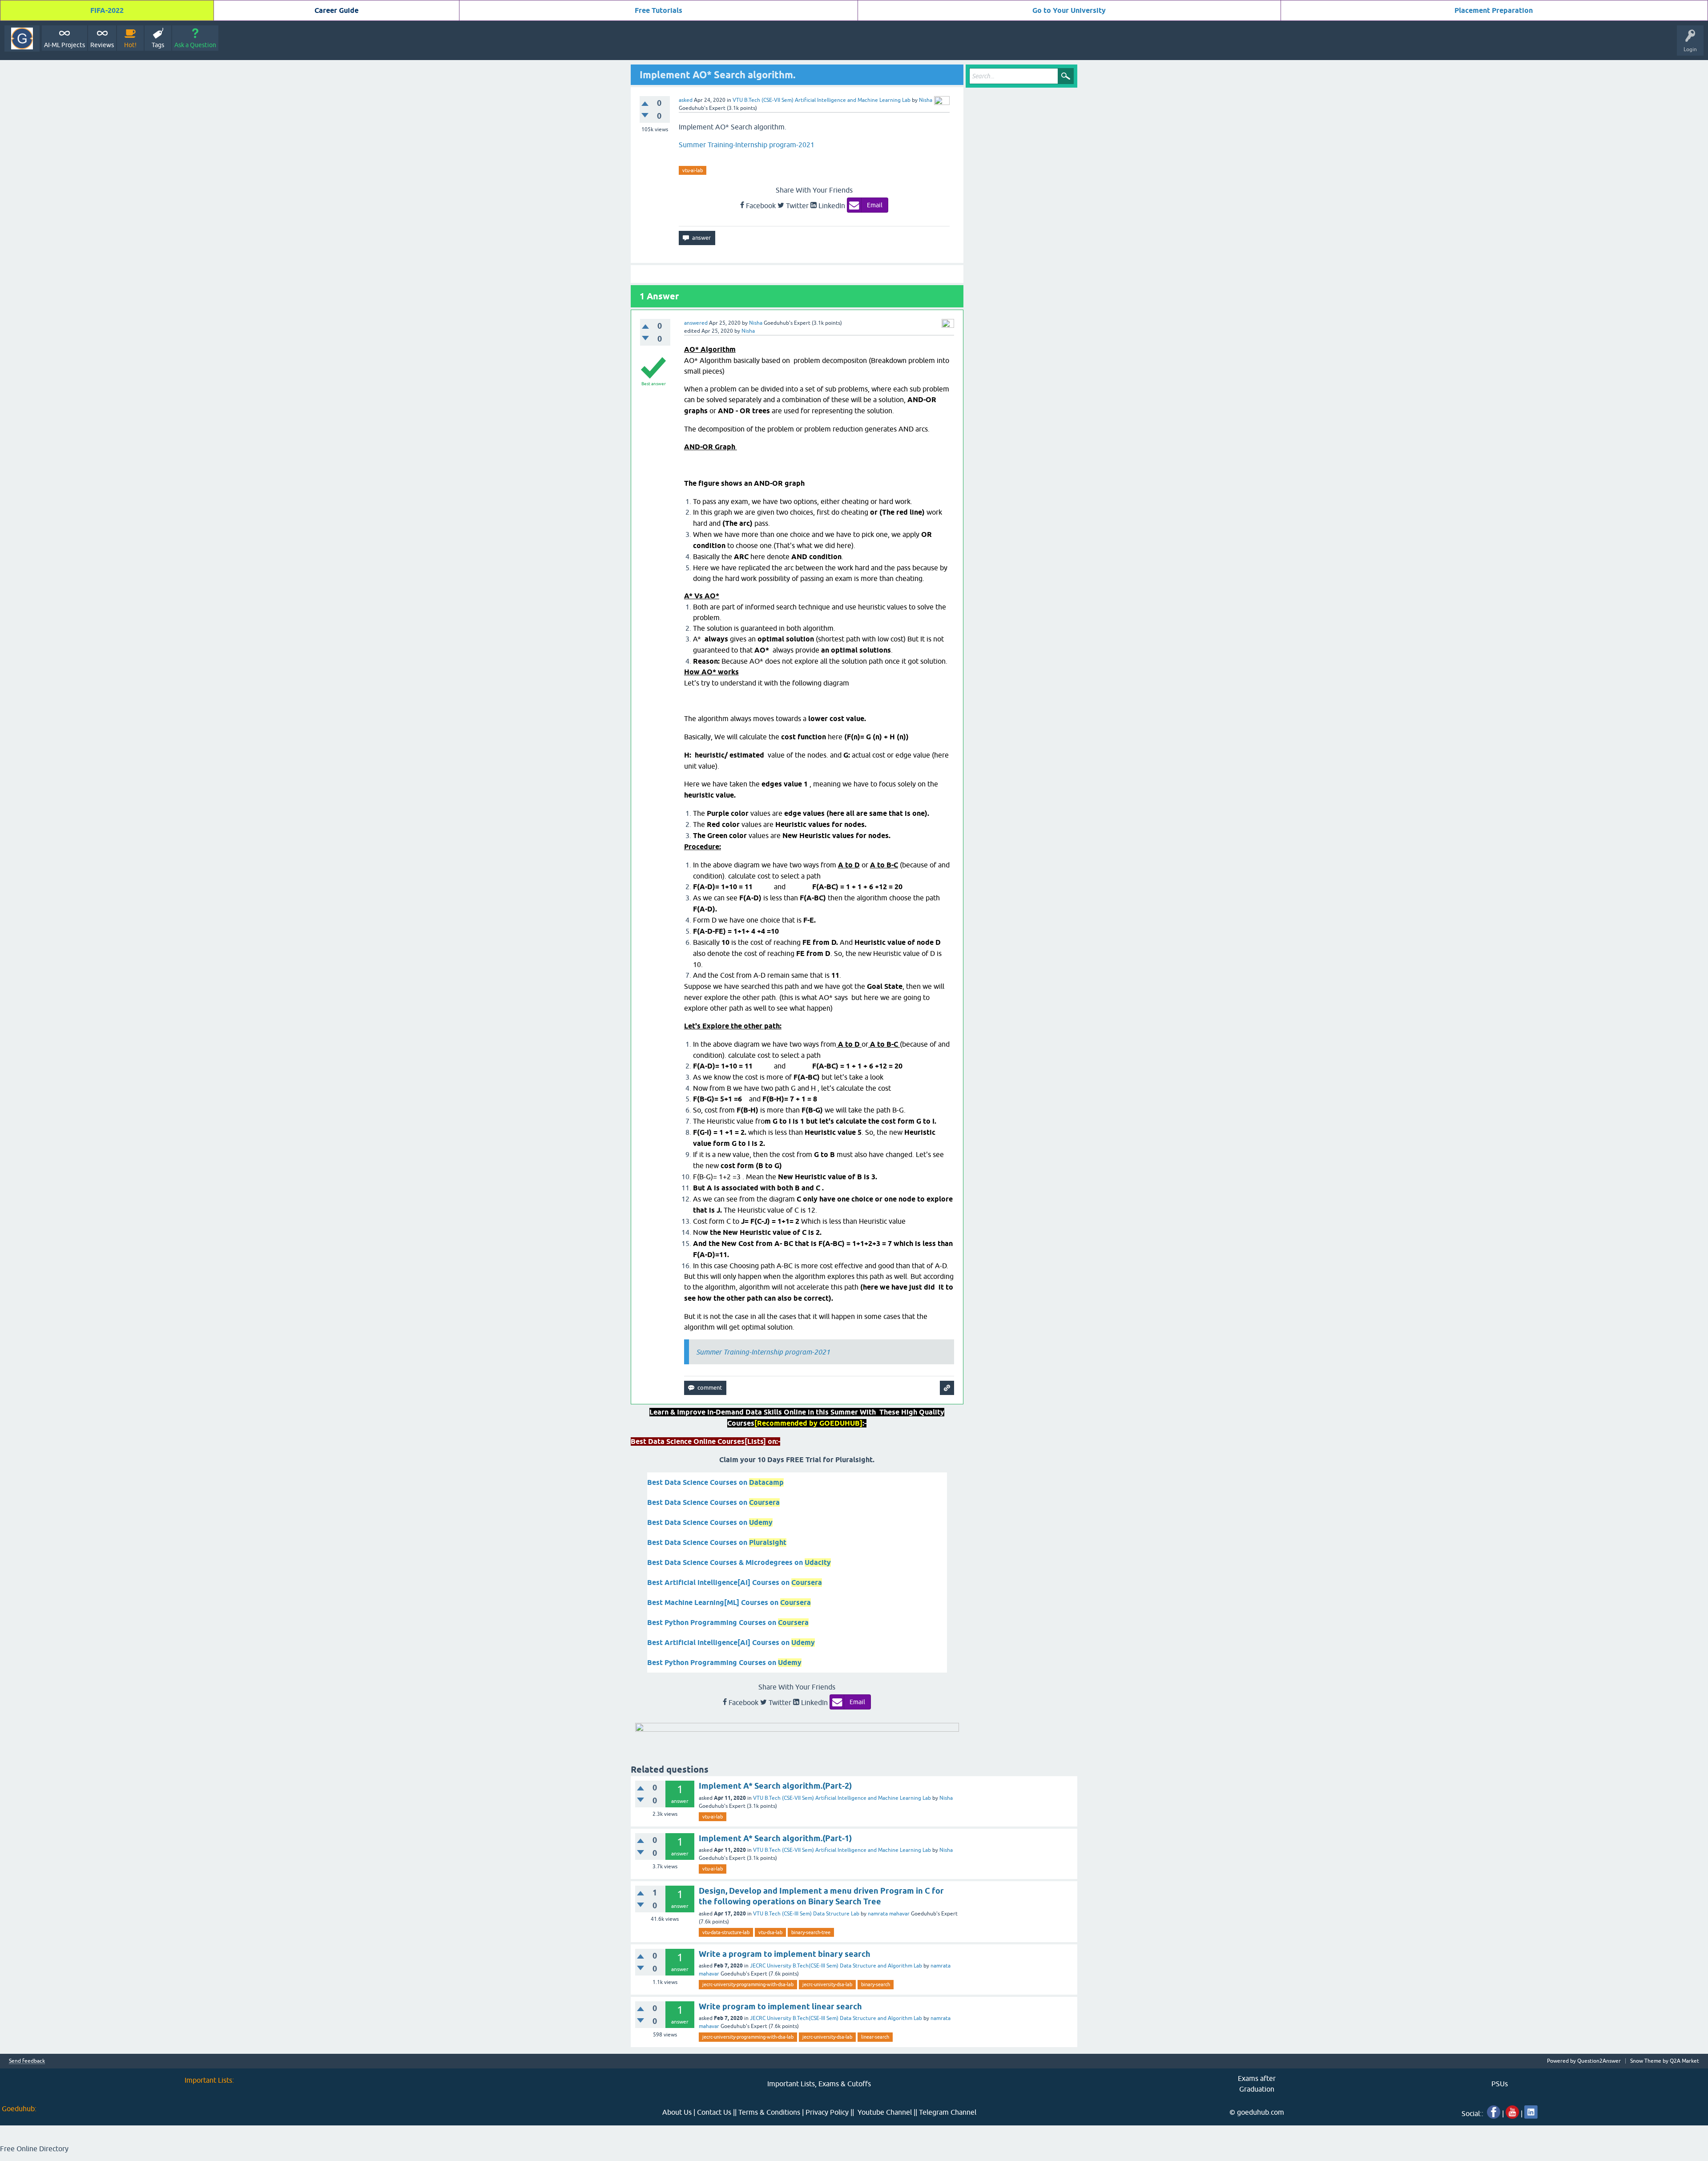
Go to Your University (1069, 10)
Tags (158, 45)
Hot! (130, 45)
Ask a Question (195, 45)
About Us (677, 2112)
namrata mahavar (889, 1914)
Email (875, 205)
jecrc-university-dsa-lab (827, 1984)
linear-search (875, 2037)
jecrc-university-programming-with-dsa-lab (748, 1984)
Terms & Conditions (769, 2112)
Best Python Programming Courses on (728, 1623)
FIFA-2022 (107, 10)
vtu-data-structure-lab (726, 1932)
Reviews (102, 45)
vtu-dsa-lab (770, 1932)
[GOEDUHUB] (22, 38)
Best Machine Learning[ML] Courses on (729, 1603)
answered (696, 323)
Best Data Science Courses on (715, 1482)
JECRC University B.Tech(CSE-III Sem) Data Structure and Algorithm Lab (836, 1966)
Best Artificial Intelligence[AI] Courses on (735, 1582)
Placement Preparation (1494, 10)
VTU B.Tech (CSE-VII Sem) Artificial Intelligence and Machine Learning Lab (822, 100)
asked (686, 100)
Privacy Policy (827, 2112)
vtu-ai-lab (693, 170)
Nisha (946, 1798)
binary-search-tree (811, 1932)
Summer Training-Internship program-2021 (747, 145)
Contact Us (714, 2112)
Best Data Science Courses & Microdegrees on (739, 1562)
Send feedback (27, 2061)
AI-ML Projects (64, 45)
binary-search (876, 1984)
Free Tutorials (659, 10)
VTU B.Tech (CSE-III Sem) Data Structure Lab (806, 1914)
